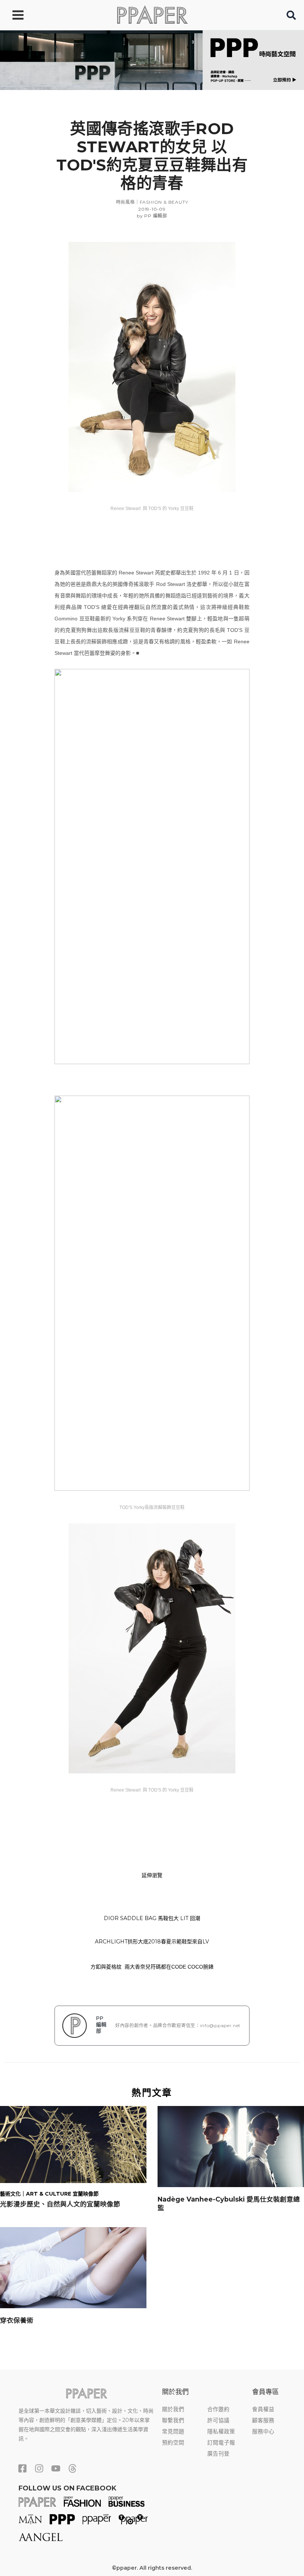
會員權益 (263, 2409)
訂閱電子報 (221, 2443)
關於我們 (173, 2409)
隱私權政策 (221, 2432)
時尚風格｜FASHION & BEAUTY (152, 202)
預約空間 (173, 2443)
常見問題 (173, 2432)
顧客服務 (263, 2420)
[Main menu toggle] (18, 15)
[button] (292, 17)
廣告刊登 (218, 2454)
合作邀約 (218, 2409)
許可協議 (218, 2420)
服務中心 (263, 2432)
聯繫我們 (173, 2420)
